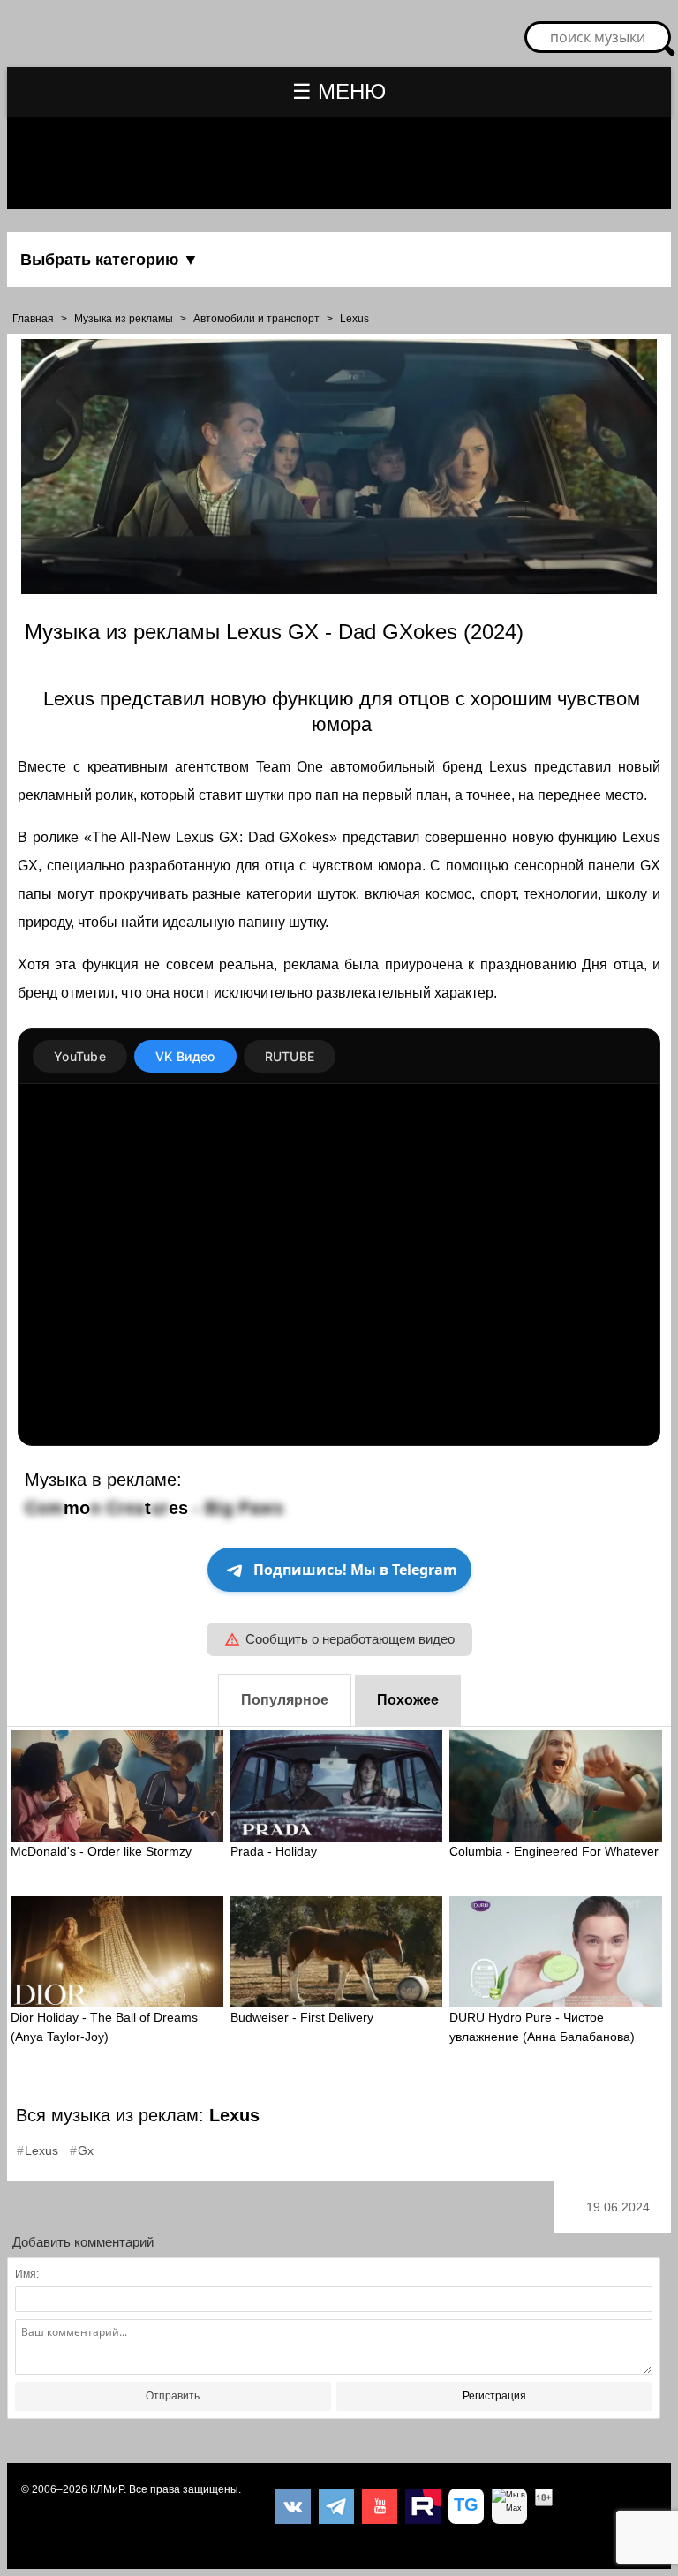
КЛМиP (107, 2489)
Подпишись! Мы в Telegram (355, 1570)
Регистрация (494, 2396)
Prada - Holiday (274, 1851)
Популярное (285, 1700)
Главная (33, 319)
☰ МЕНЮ (339, 91)
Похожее (408, 1700)
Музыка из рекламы (124, 319)
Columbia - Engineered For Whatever (554, 1851)
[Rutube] (423, 2506)
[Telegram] (336, 2506)
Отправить (173, 2396)
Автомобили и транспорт (256, 319)
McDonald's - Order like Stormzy (101, 1851)
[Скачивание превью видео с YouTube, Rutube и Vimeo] (466, 2506)
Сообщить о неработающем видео (350, 1639)
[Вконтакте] (293, 2506)
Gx (86, 2150)
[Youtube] (380, 2506)
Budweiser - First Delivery (302, 2017)
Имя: (27, 2274)
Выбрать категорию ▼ (109, 260)
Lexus (354, 319)
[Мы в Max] (509, 2506)
